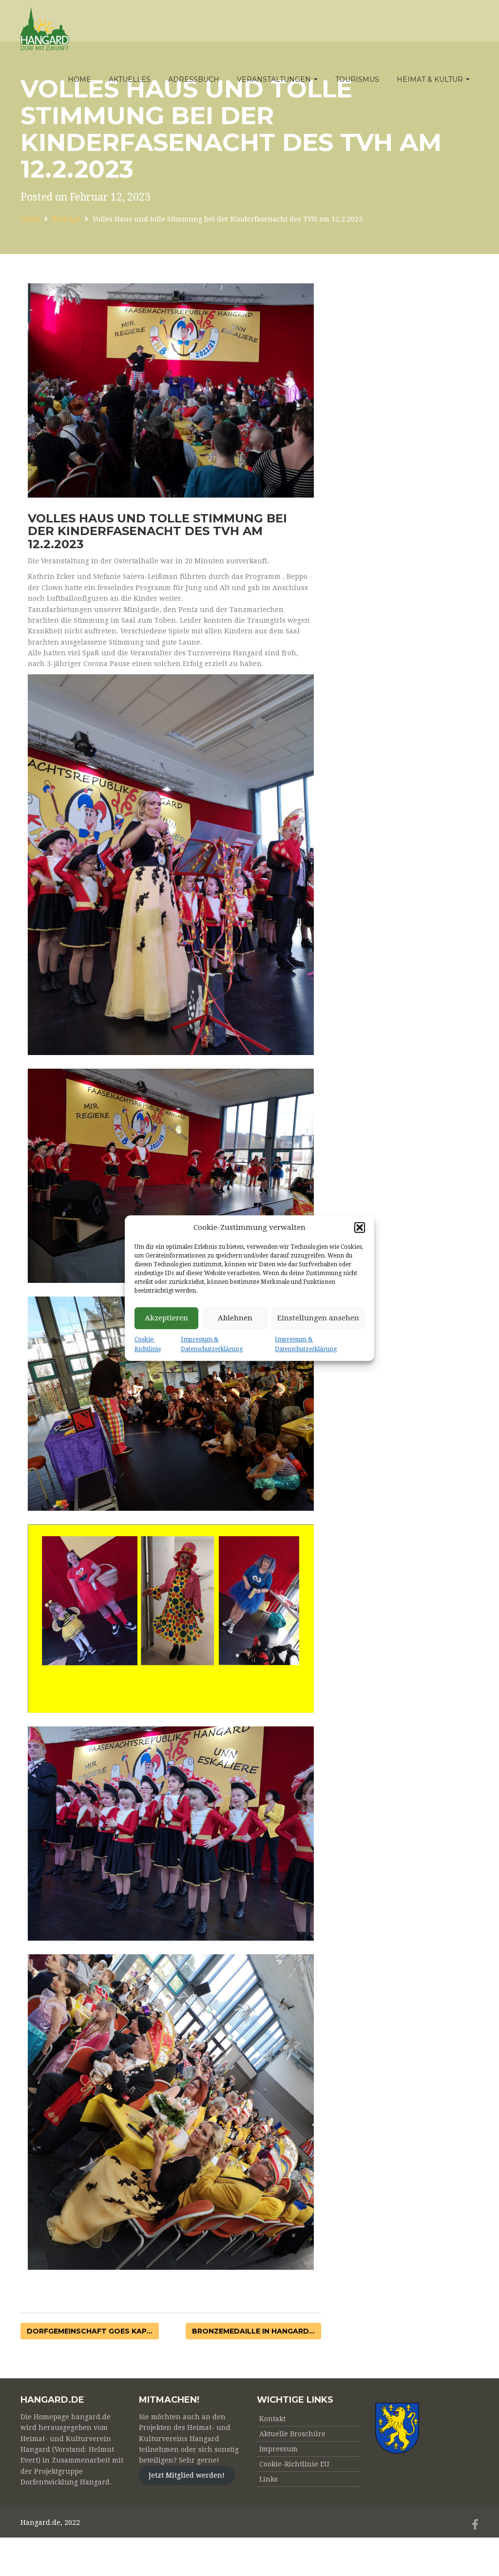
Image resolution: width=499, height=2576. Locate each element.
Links (269, 2479)
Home (79, 79)
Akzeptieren (166, 1318)
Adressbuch (194, 79)
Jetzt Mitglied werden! (187, 2476)
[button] (360, 1227)
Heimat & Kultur (431, 79)
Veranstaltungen (275, 79)
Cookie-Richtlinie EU (294, 2464)
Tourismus (357, 79)
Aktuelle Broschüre (292, 2434)
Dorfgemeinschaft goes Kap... (90, 2331)
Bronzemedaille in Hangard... (253, 2331)
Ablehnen (235, 1318)
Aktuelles (130, 79)
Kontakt (272, 2419)
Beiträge (66, 219)
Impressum (278, 2449)
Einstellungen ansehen (318, 1318)
